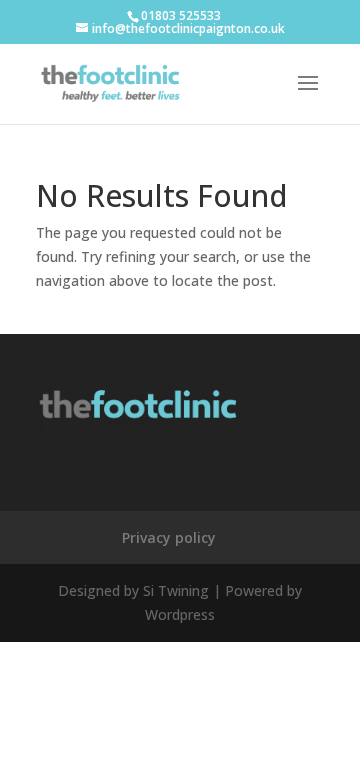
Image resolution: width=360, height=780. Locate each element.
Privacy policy (169, 537)
